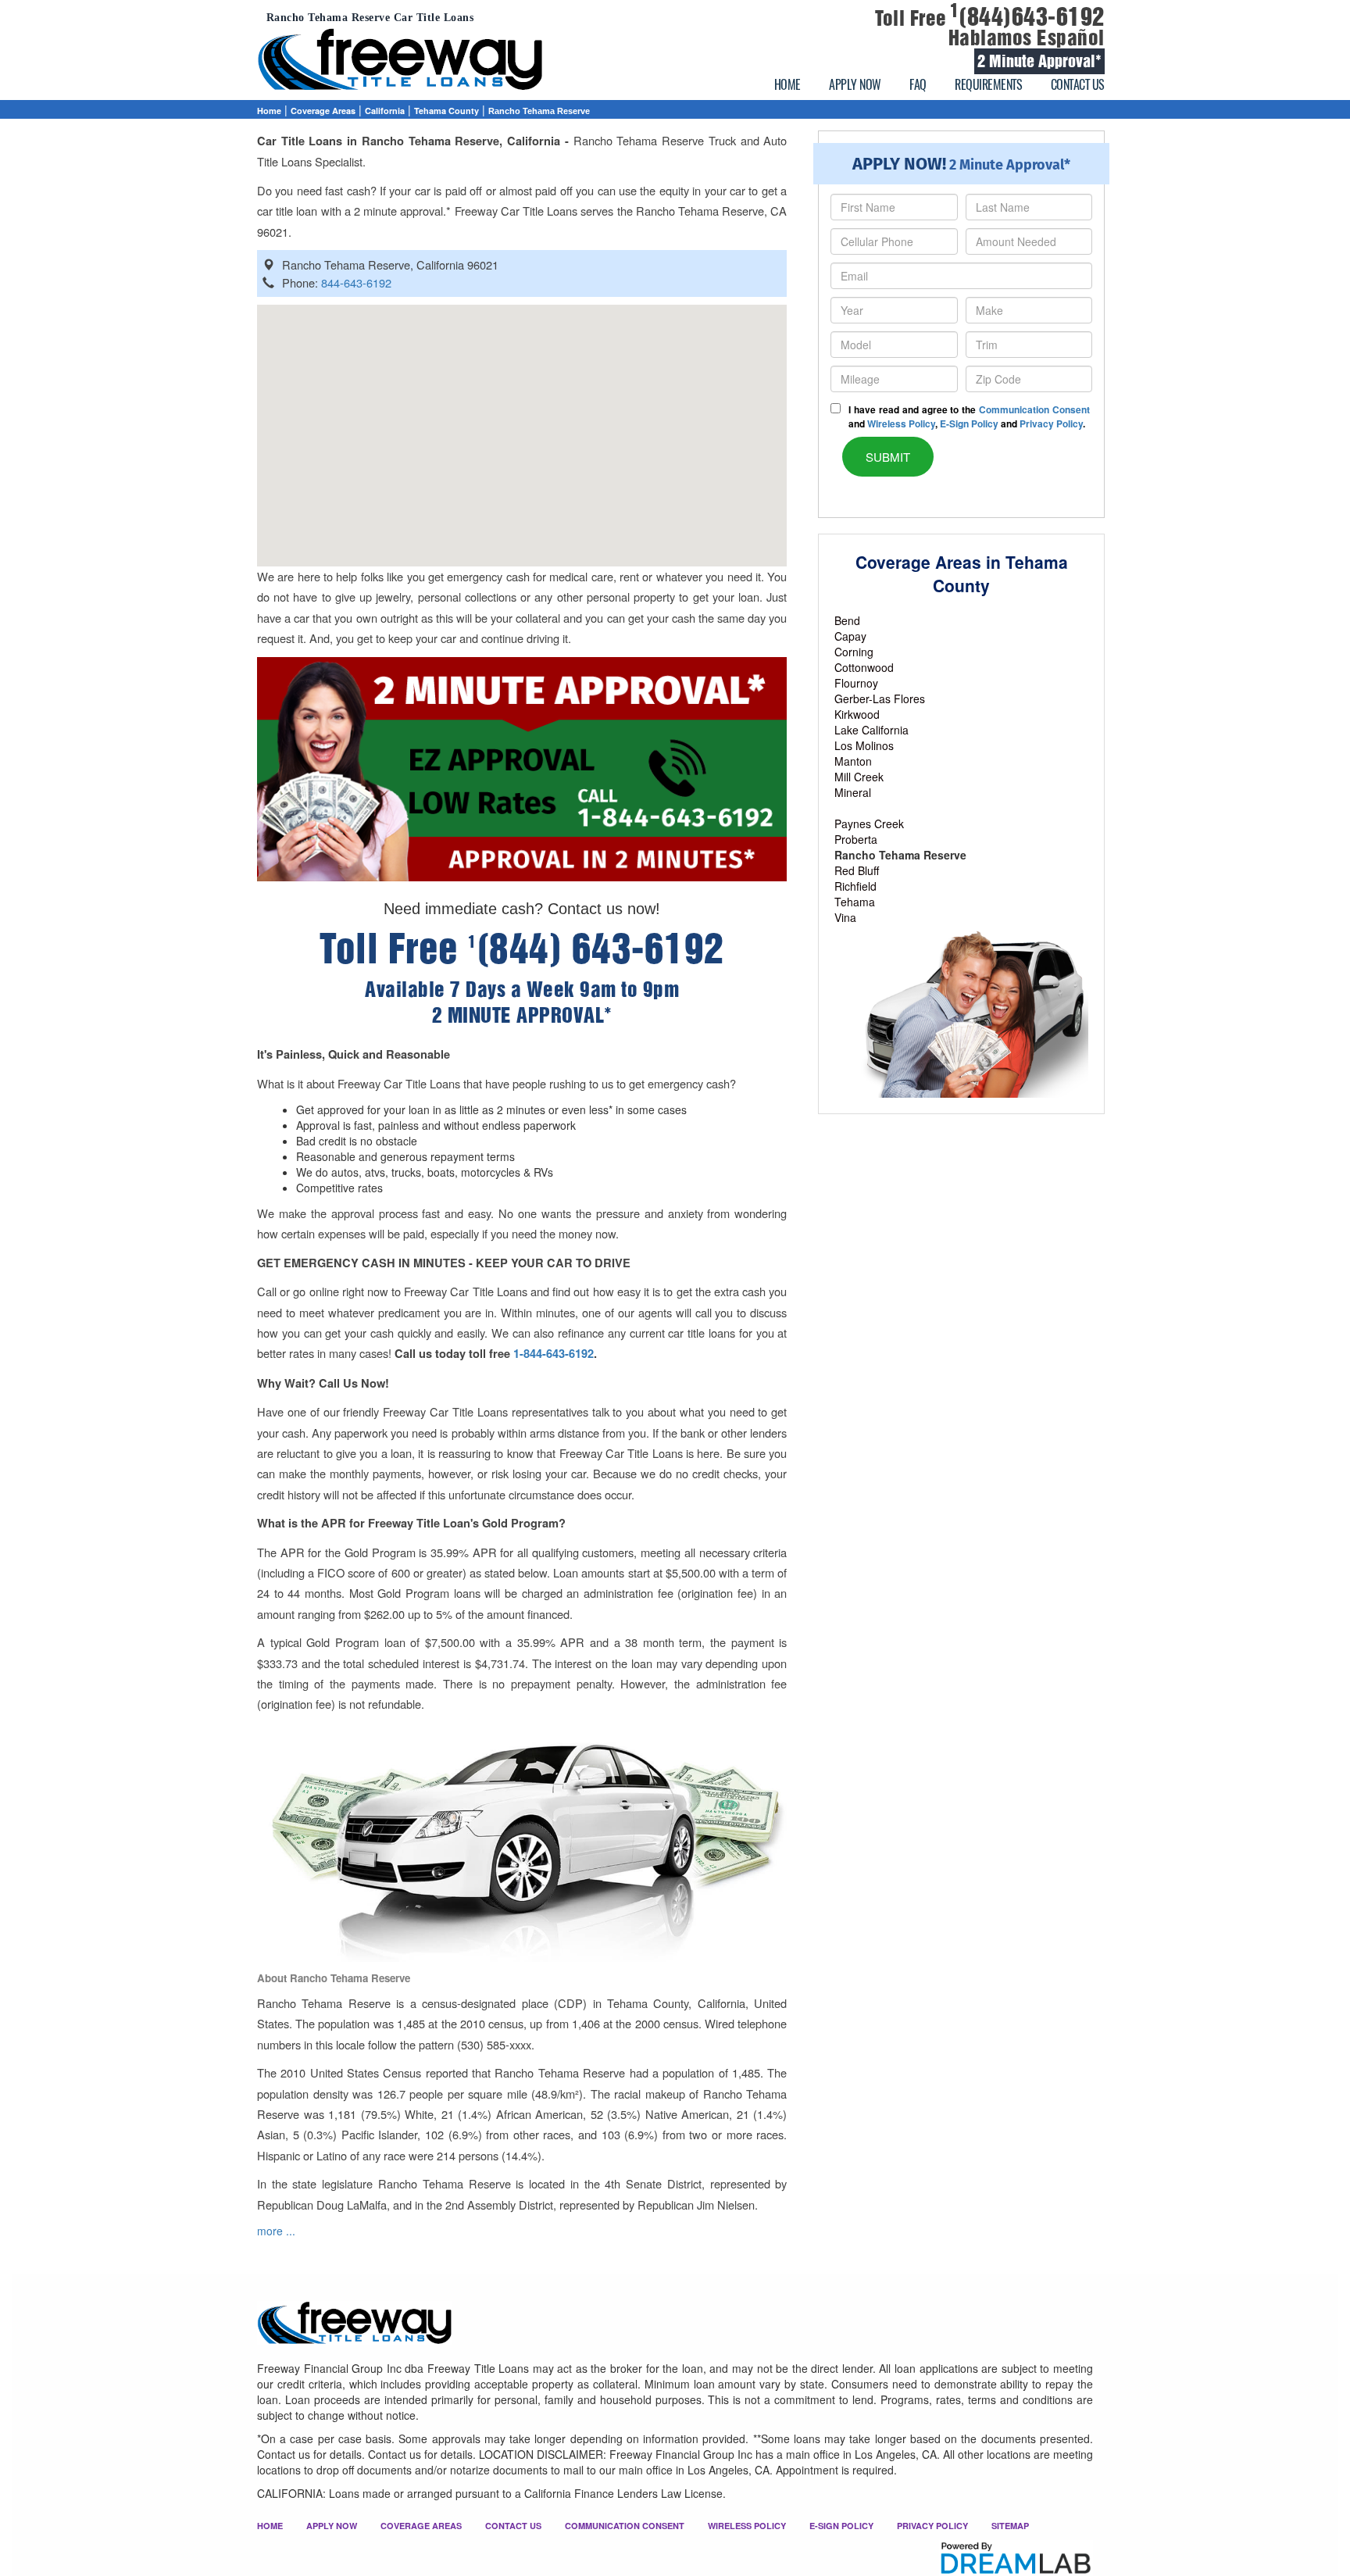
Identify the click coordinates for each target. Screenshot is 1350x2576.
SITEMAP (1010, 2526)
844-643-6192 (356, 282)
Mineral (853, 792)
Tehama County (446, 111)
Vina (845, 917)
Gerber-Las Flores (880, 698)
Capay (850, 636)
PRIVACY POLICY (932, 2526)
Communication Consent (1034, 409)
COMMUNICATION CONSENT (625, 2526)
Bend (847, 620)
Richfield (855, 886)
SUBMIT (888, 457)
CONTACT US (1078, 84)
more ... (276, 2231)
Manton (853, 761)
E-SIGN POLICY (841, 2526)
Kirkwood (857, 714)
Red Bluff (857, 870)
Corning (854, 652)
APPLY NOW (855, 84)
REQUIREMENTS (988, 84)
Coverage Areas (323, 111)
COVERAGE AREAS (421, 2526)
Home (269, 111)
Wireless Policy (901, 423)
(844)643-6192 (1027, 17)
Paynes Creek (869, 824)
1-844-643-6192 (554, 1354)
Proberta (856, 839)
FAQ (918, 84)
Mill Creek (859, 777)
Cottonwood (864, 667)
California (385, 111)
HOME (787, 84)
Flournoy (856, 683)
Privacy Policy (1051, 423)
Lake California (871, 730)
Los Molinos (864, 745)
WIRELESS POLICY (747, 2526)
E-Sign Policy (969, 423)
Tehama (855, 902)
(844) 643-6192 (596, 949)
